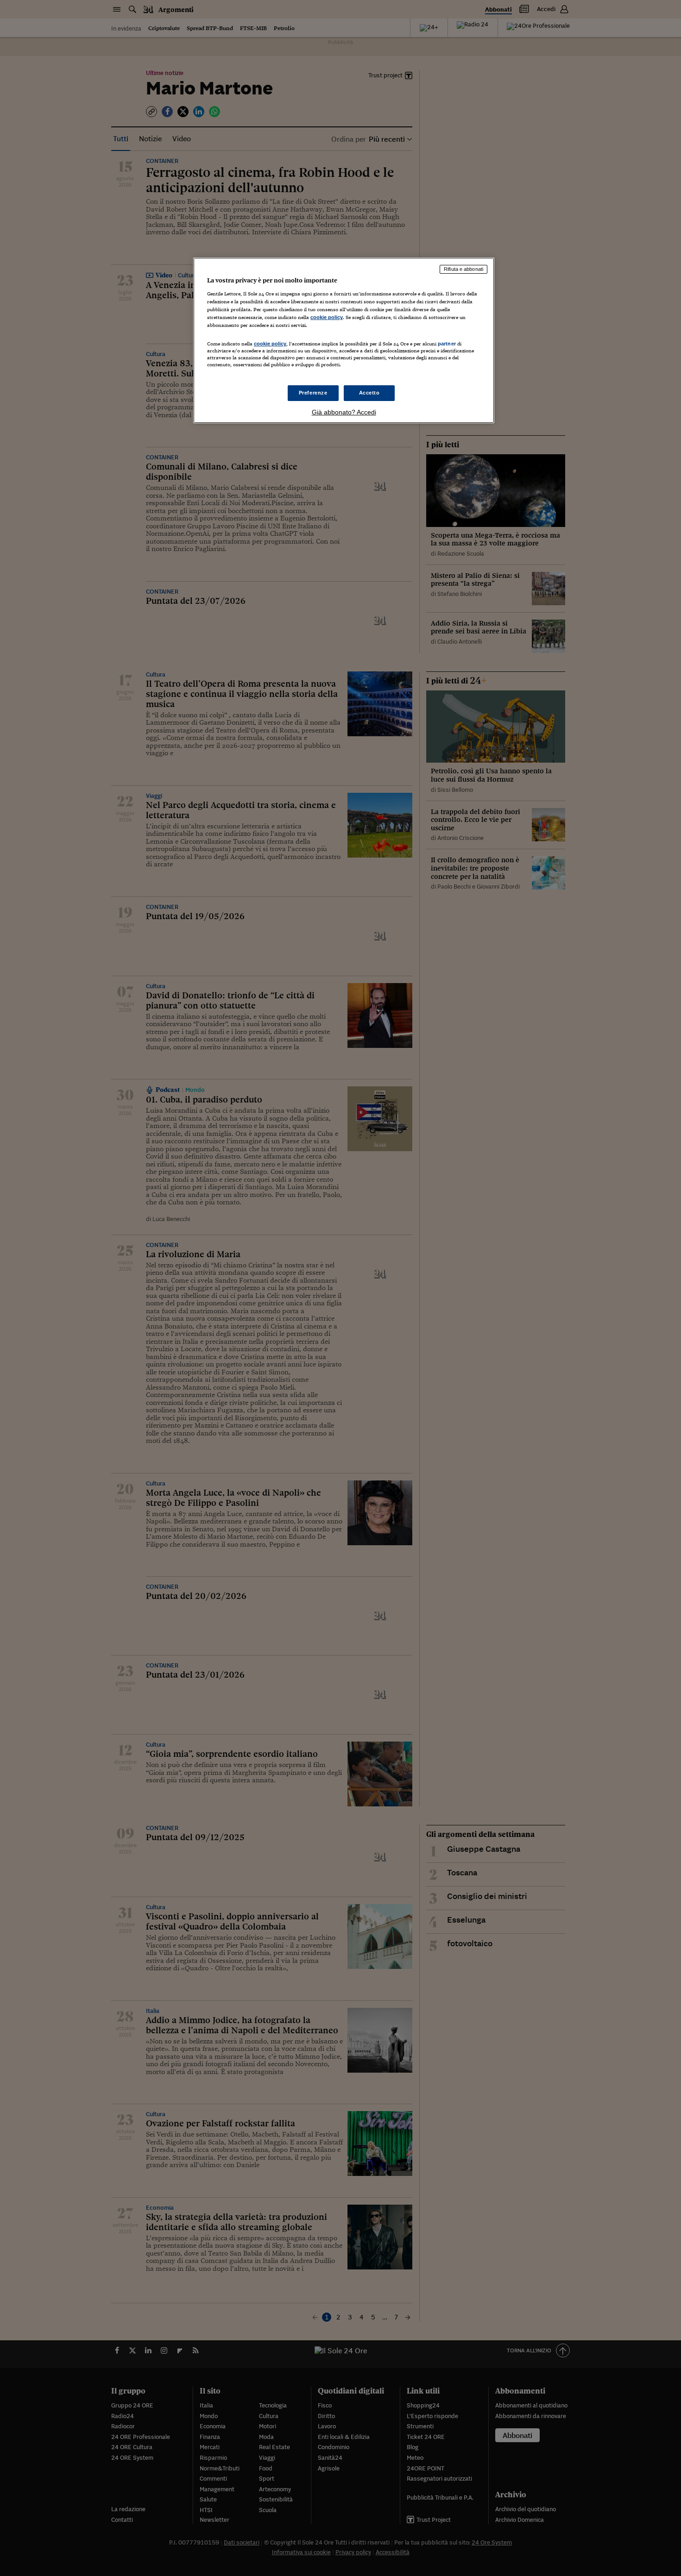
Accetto (369, 393)
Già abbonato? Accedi (344, 412)
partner (447, 344)
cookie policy (327, 317)
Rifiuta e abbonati (463, 269)
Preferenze (313, 393)
